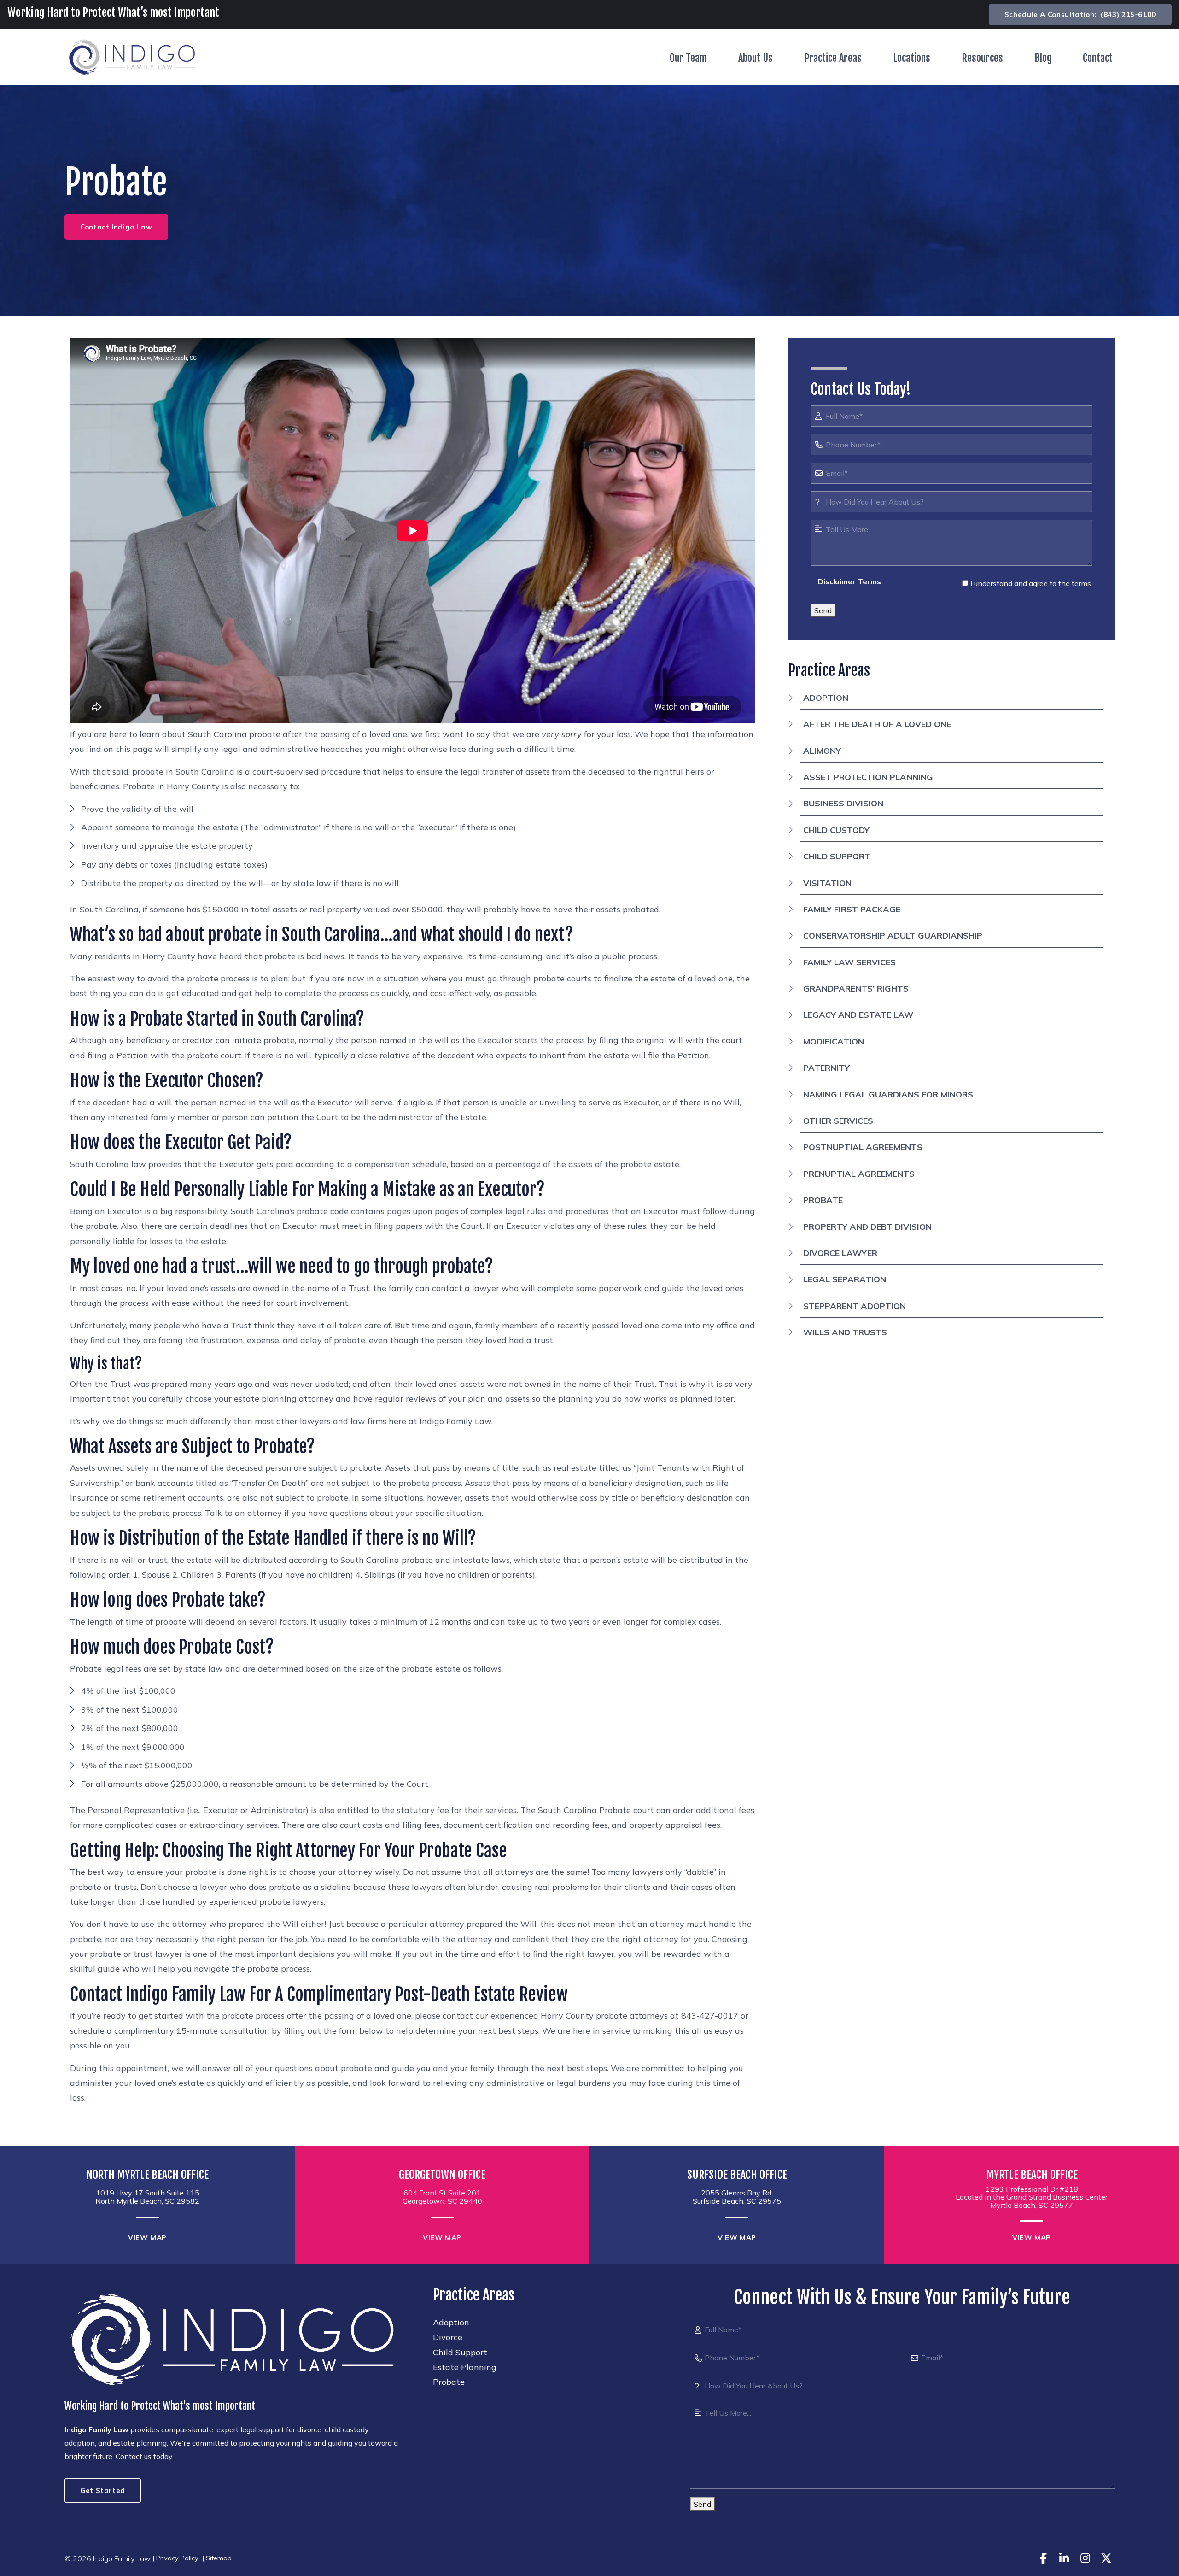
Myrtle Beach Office (1032, 2175)
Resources (982, 58)
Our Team (688, 58)
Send (823, 610)
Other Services (838, 1121)
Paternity (826, 1068)
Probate (823, 1200)
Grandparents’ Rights (856, 989)
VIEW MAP (147, 2238)
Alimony (822, 751)
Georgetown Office (442, 2175)
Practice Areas (833, 58)
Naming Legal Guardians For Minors (888, 1094)
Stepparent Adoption (855, 1306)
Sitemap (219, 2558)
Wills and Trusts (845, 1332)
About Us (756, 58)
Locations (912, 58)
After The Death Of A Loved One (877, 724)
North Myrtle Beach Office (147, 2175)
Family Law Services (849, 962)
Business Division (843, 803)
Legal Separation (845, 1279)
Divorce (448, 2337)
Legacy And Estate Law (858, 1015)
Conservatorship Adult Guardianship (893, 936)
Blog (1043, 58)
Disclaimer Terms (849, 581)
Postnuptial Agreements (863, 1147)
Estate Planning (465, 2367)
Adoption (826, 698)
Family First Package (852, 909)
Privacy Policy (177, 2558)
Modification (834, 1042)
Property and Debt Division (867, 1227)
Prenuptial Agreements (859, 1174)
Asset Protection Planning (868, 777)
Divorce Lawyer (840, 1253)
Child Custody (836, 830)
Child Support (837, 856)
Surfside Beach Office (737, 2175)
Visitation (827, 883)
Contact (1098, 58)
